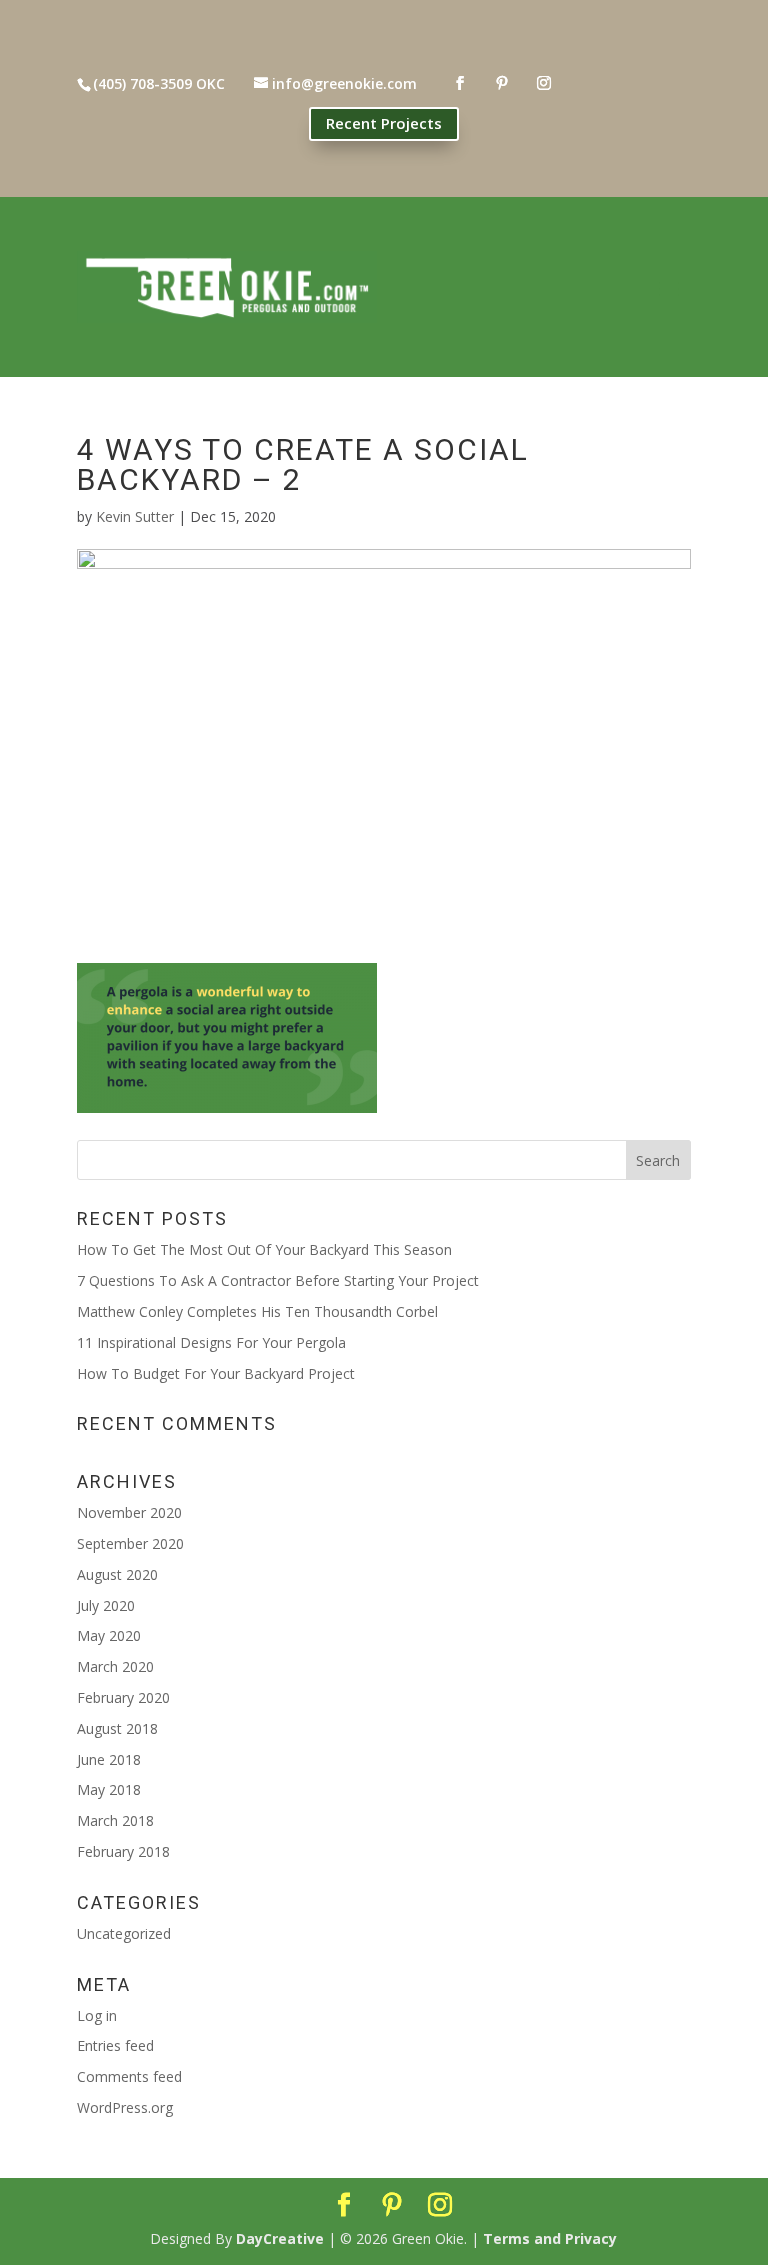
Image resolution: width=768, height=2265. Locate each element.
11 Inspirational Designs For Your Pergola (211, 1342)
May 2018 (109, 1789)
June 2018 (109, 1759)
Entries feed (115, 2045)
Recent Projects (384, 123)
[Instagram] (440, 2205)
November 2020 (129, 1512)
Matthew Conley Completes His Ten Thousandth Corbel (257, 1311)
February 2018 (123, 1851)
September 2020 (130, 1543)
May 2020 (109, 1635)
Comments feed (129, 2076)
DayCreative (280, 2238)
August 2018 (117, 1728)
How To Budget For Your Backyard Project (216, 1373)
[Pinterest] (392, 2205)
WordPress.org (125, 2107)
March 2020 (115, 1666)
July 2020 (106, 1605)
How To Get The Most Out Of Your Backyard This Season (264, 1249)
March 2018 (115, 1820)
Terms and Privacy (550, 2238)
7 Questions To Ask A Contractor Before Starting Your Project (278, 1280)
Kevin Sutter (135, 516)
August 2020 (117, 1574)
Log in (97, 2015)
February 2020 (123, 1697)
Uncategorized (124, 1933)
